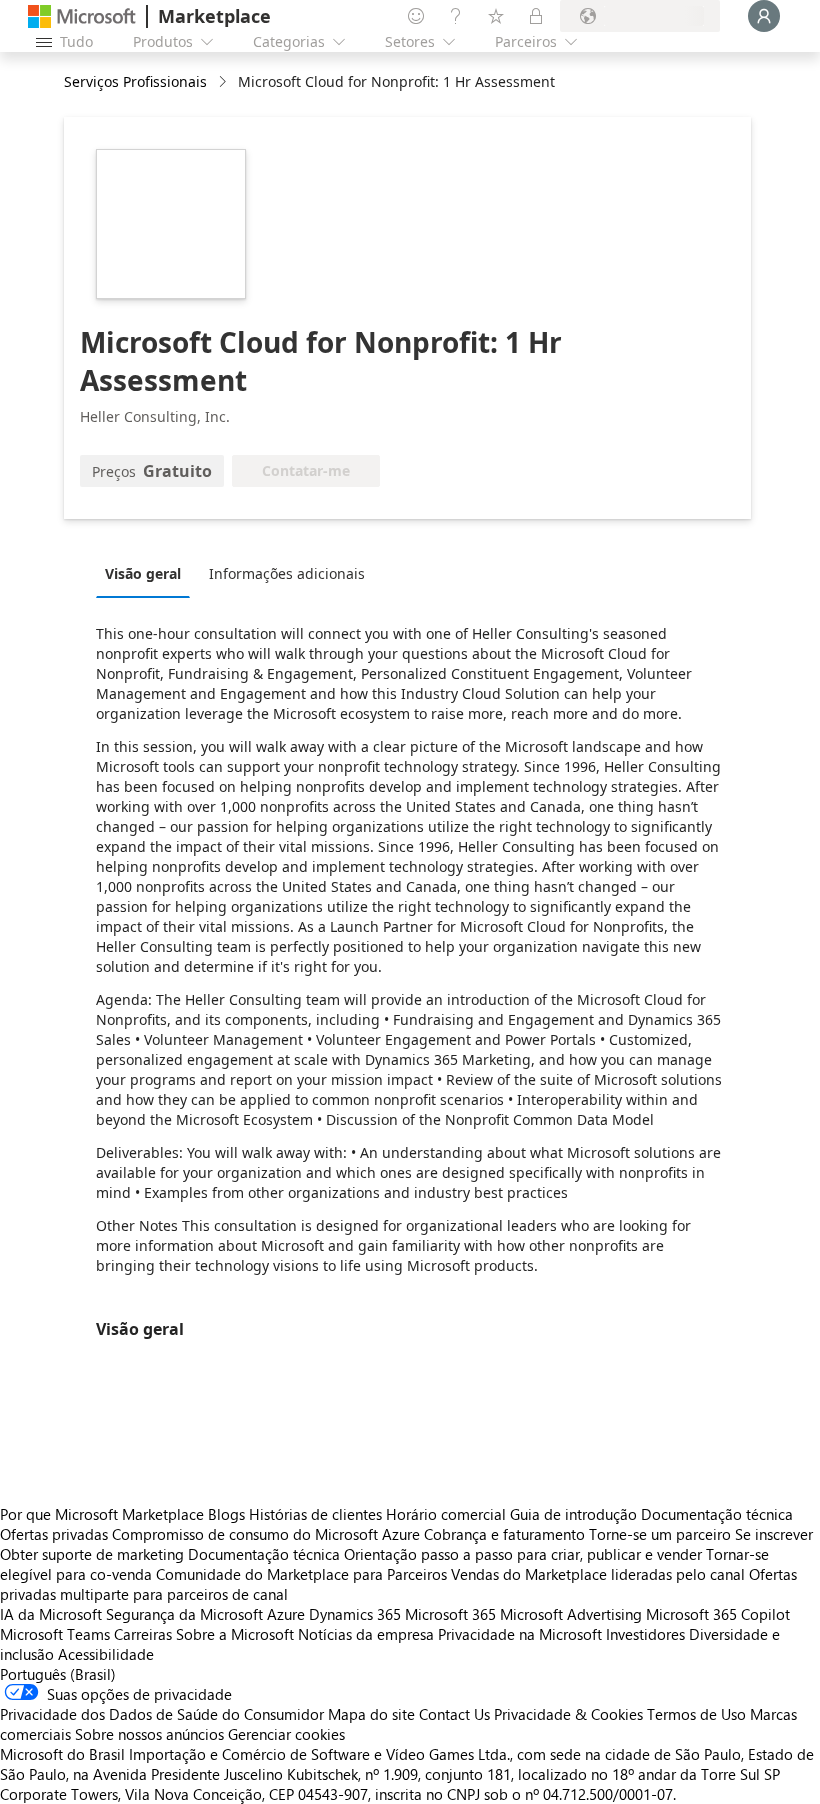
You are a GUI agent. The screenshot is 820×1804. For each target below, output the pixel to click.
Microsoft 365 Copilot (718, 1614)
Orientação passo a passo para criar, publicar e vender (523, 1554)
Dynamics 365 (355, 1614)
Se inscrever (774, 1534)
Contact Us (454, 1714)
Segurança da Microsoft (184, 1614)
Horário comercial (446, 1514)
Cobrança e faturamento (504, 1534)
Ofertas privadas (54, 1534)
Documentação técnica (717, 1514)
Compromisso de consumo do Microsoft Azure (268, 1534)
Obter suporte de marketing (92, 1554)
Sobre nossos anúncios (149, 1734)
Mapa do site (371, 1714)
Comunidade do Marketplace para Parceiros (301, 1574)
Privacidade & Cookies (568, 1714)
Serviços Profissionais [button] (135, 81)
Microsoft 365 (450, 1614)
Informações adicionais (287, 573)
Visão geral (143, 573)
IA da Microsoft (51, 1614)
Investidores (645, 1634)
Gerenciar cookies (286, 1734)
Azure (286, 1614)
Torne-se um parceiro (660, 1534)
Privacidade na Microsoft (520, 1634)
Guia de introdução (573, 1514)
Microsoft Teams (55, 1634)
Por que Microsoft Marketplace (102, 1514)
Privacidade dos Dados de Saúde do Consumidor (162, 1714)
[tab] (148, 573)
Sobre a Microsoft (235, 1634)
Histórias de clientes (315, 1514)
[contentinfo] (224, 82)
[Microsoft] (82, 16)
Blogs (226, 1514)
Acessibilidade (106, 1654)
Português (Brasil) (58, 1674)
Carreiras (143, 1634)
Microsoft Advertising (571, 1614)
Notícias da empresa (366, 1634)
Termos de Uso (696, 1714)
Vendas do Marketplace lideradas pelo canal (598, 1574)
